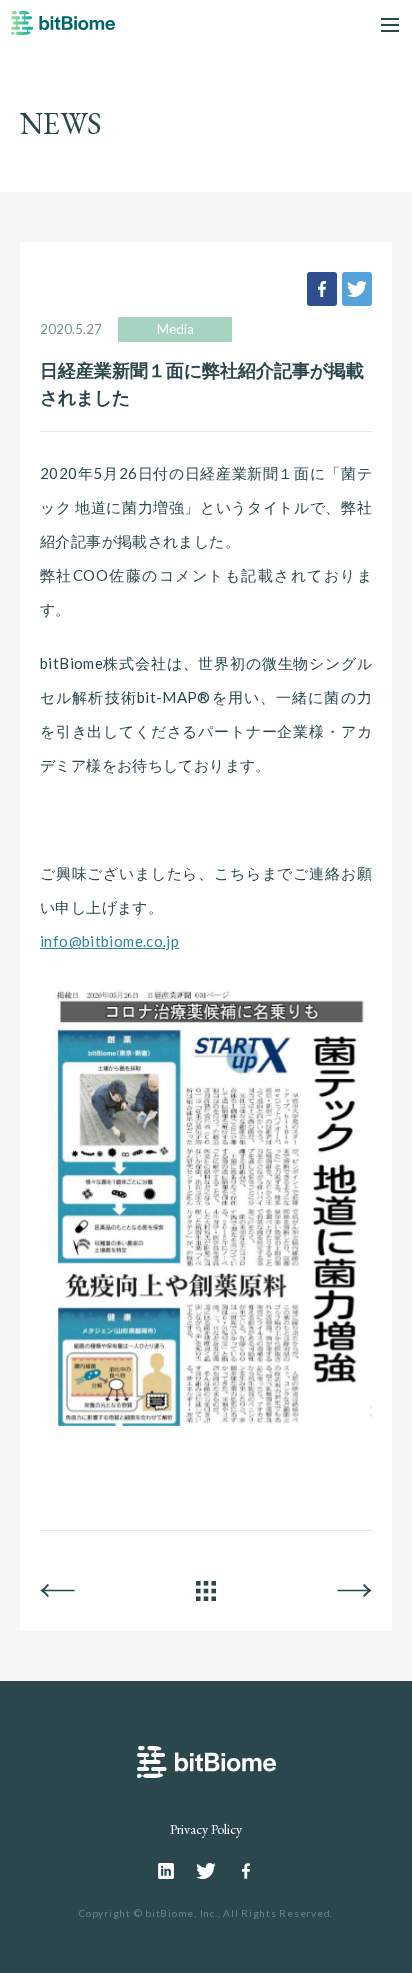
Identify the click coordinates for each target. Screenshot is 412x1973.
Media (175, 329)
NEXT (354, 1591)
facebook (322, 289)
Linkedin (166, 1871)
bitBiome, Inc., (182, 1913)
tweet (357, 289)
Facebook (246, 1871)
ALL (206, 1591)
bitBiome (63, 29)
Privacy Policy (206, 1829)
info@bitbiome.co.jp (109, 941)
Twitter (206, 1871)
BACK (57, 1591)
